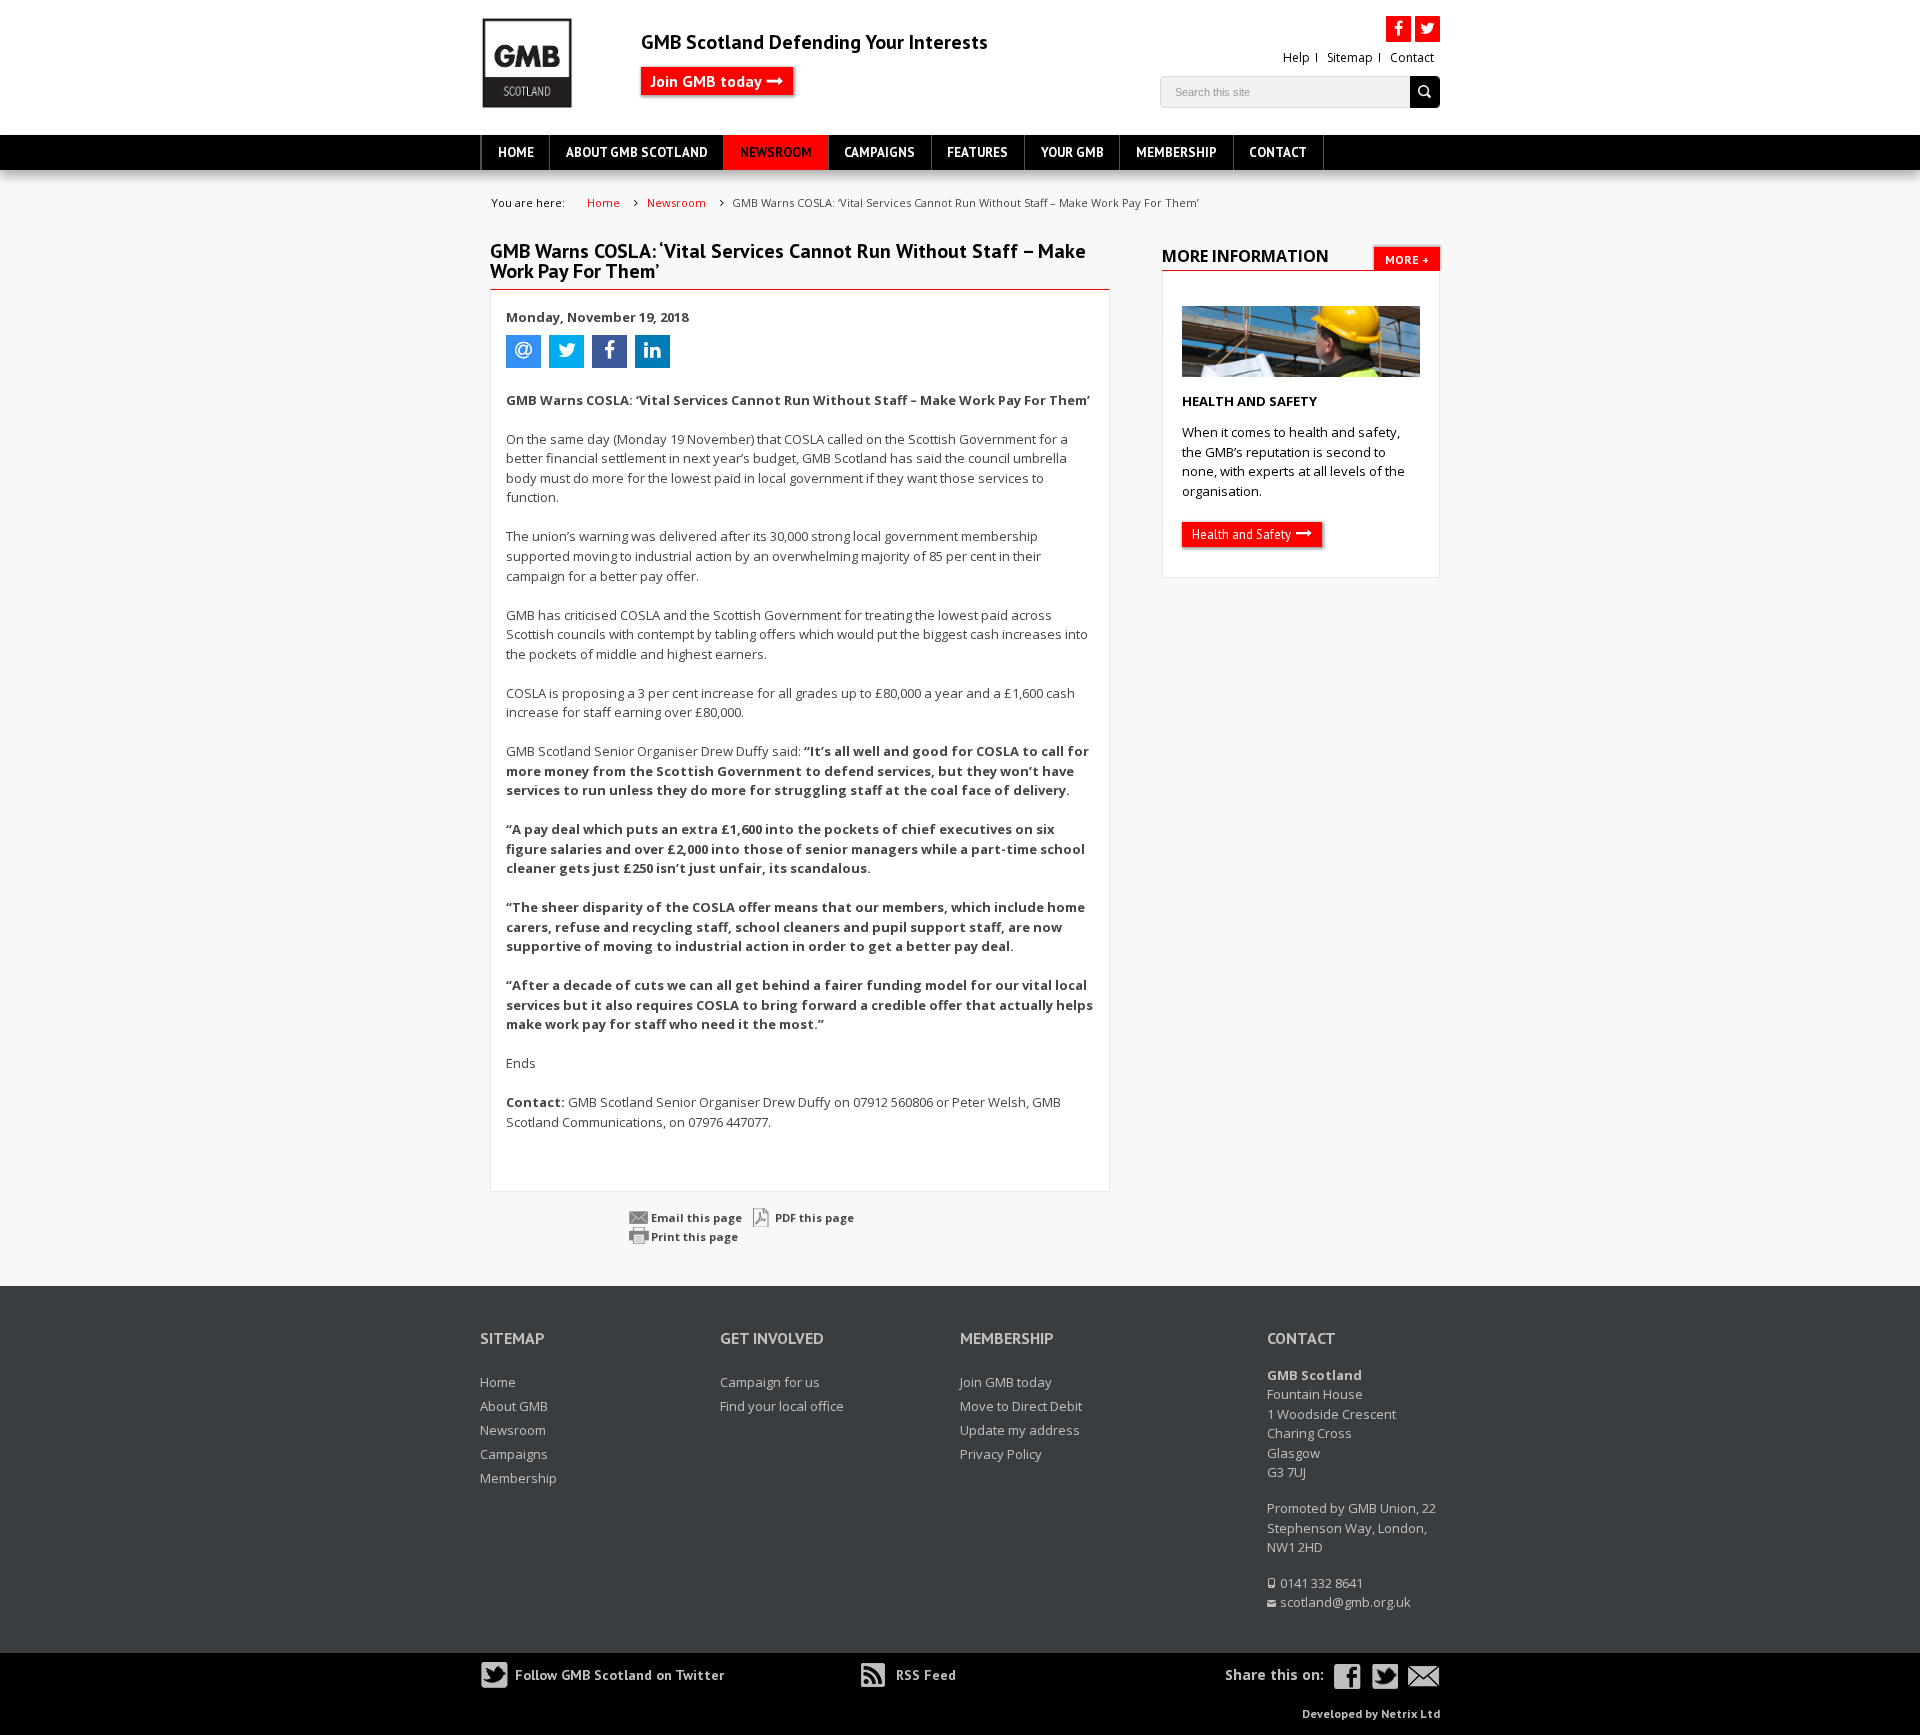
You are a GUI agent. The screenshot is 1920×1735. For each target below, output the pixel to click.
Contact (1412, 57)
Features (977, 152)
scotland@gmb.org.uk (1345, 1602)
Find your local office (782, 1406)
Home (516, 152)
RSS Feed (926, 1675)
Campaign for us (770, 1382)
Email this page (696, 1217)
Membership (1176, 152)
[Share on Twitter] (1384, 1676)
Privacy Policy (1001, 1454)
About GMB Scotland (637, 152)
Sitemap (1350, 57)
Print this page (694, 1236)
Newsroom (776, 152)
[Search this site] (1425, 92)
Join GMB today (706, 81)
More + (1407, 259)
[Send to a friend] (1424, 1676)
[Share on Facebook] (1347, 1676)
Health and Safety (1249, 401)
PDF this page (814, 1217)
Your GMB (1072, 152)
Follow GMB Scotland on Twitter (619, 1675)
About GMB (514, 1406)
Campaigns (879, 152)
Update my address (1020, 1430)
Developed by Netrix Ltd (1371, 1713)
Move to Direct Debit (1021, 1406)
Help (1296, 57)
